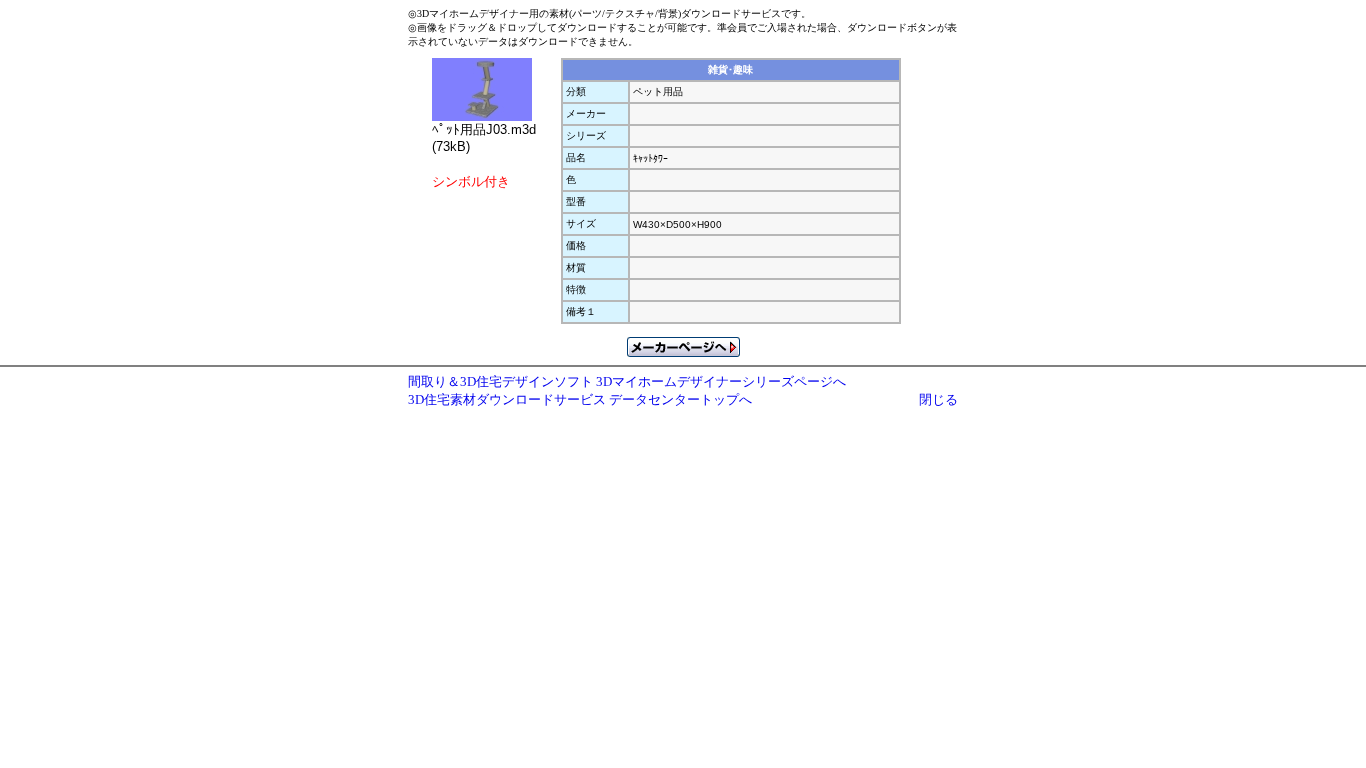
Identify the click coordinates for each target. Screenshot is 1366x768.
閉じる (938, 399)
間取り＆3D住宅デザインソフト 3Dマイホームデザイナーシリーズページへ (627, 381)
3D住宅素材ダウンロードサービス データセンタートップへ (580, 399)
